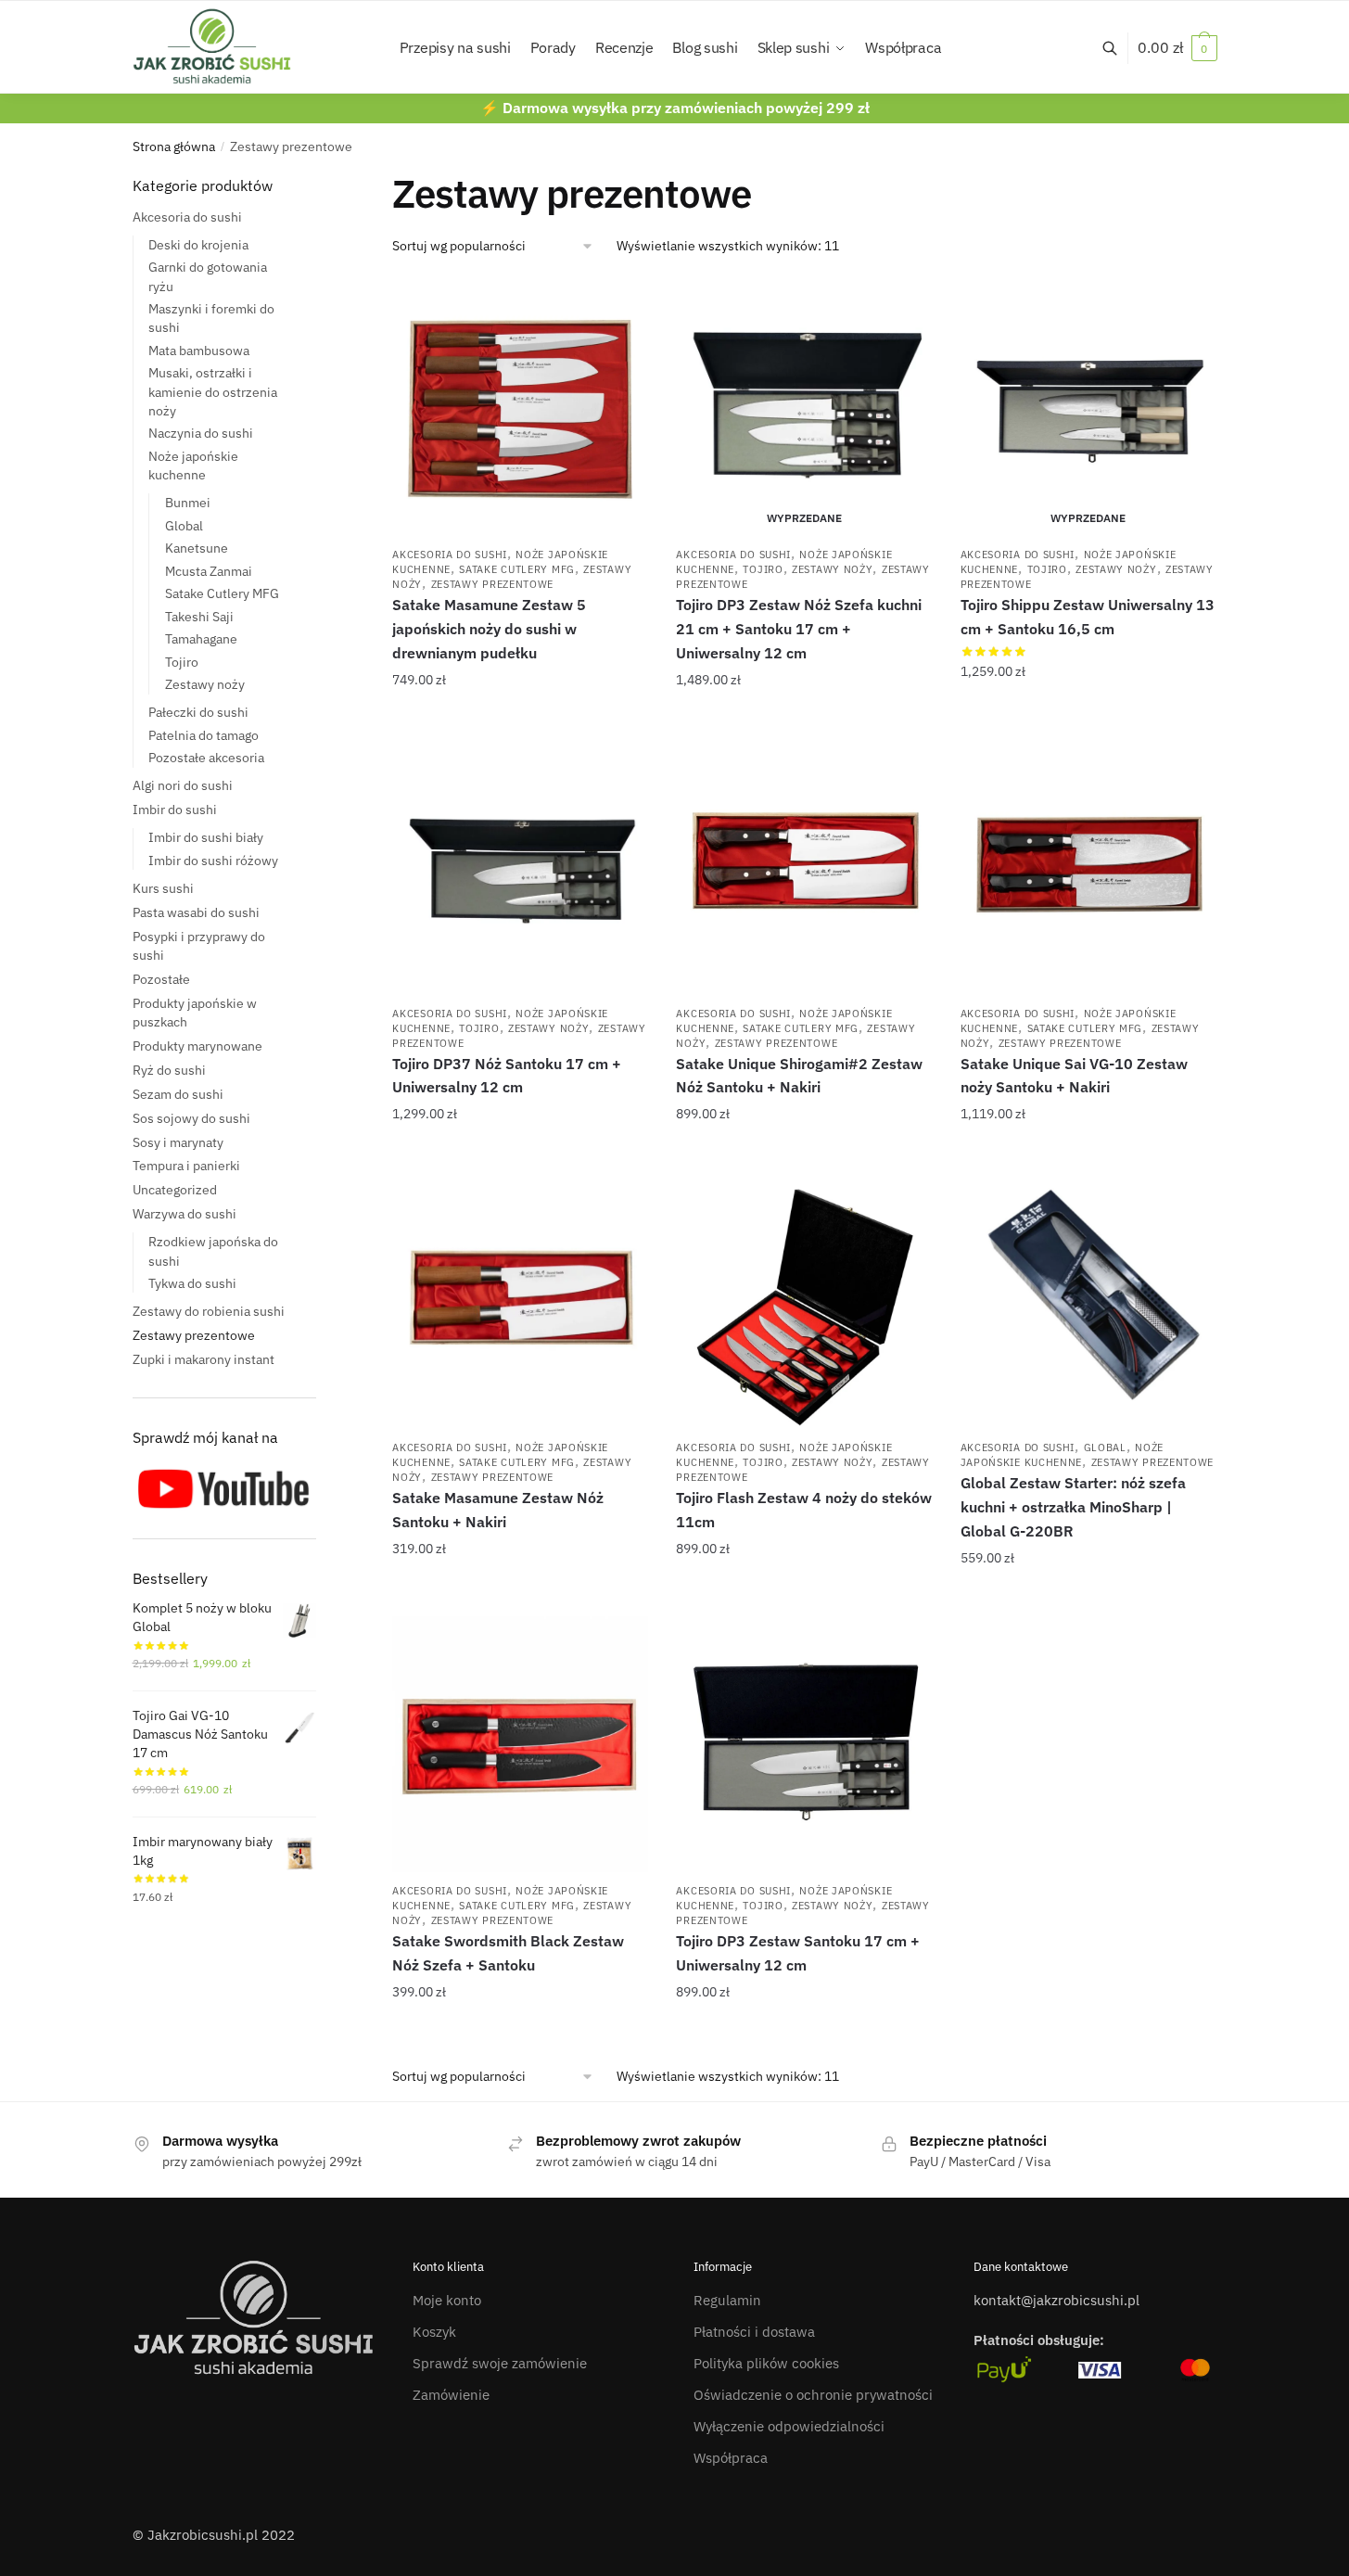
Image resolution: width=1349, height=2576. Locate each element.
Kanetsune (197, 548)
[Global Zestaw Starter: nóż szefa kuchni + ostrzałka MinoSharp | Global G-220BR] (1088, 1301)
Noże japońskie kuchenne (1062, 1455)
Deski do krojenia (198, 245)
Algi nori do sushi (183, 785)
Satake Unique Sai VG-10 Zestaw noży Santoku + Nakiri (1074, 1076)
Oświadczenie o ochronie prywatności (813, 2395)
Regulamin (727, 2300)
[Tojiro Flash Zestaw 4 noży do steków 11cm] (804, 1301)
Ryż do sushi (169, 1070)
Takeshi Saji (199, 617)
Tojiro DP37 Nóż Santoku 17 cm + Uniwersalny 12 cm (507, 1076)
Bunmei (188, 503)
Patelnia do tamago (204, 735)
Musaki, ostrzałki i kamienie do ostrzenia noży (213, 392)
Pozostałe (161, 979)
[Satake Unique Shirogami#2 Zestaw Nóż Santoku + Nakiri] (804, 866)
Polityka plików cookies (766, 2363)
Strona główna (174, 147)
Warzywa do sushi (185, 1214)
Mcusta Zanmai (209, 571)
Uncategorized (175, 1190)
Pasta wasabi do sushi (196, 912)
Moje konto (447, 2300)
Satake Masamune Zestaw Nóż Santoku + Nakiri (498, 1510)
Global (1105, 1447)
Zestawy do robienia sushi (209, 1311)
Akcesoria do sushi (450, 555)
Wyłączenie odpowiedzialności (789, 2426)
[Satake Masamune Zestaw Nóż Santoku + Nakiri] (520, 1301)
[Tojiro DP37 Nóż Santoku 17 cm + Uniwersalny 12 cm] (520, 866)
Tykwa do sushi (192, 1283)
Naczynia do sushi (201, 433)
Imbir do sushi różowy (213, 861)
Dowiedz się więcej (804, 717)
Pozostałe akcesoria (206, 758)
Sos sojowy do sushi (191, 1118)
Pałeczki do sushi (198, 712)
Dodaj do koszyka (521, 717)
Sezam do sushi (178, 1094)
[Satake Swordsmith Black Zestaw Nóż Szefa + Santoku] (520, 1744)
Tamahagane (201, 639)
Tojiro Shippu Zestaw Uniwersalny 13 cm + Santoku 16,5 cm (1088, 617)
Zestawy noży (832, 569)
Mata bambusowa (199, 351)
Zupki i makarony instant (204, 1359)
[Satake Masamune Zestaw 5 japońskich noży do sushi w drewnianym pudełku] (520, 408)
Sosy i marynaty (178, 1142)
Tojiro (763, 569)
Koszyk (434, 2332)
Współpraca (731, 2458)
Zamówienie (451, 2395)
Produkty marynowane (197, 1046)
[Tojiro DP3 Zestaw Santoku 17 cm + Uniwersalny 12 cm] (804, 1744)
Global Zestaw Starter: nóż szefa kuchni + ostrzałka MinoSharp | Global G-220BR (1073, 1507)
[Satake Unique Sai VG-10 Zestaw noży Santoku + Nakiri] (1088, 866)
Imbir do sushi (175, 810)
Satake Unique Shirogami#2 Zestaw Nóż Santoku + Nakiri (799, 1076)
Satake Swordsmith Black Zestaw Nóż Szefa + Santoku (508, 1953)
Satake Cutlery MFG (517, 569)
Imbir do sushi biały (206, 837)
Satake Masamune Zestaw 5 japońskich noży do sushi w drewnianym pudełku (489, 629)
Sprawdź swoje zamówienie (500, 2363)
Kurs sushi (163, 888)
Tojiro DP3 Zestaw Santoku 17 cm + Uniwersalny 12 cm (798, 1953)
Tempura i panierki (186, 1166)
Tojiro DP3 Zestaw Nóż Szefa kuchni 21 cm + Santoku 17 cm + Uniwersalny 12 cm (799, 629)
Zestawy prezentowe (493, 584)
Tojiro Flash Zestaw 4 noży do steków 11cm (804, 1510)
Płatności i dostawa (754, 2332)
